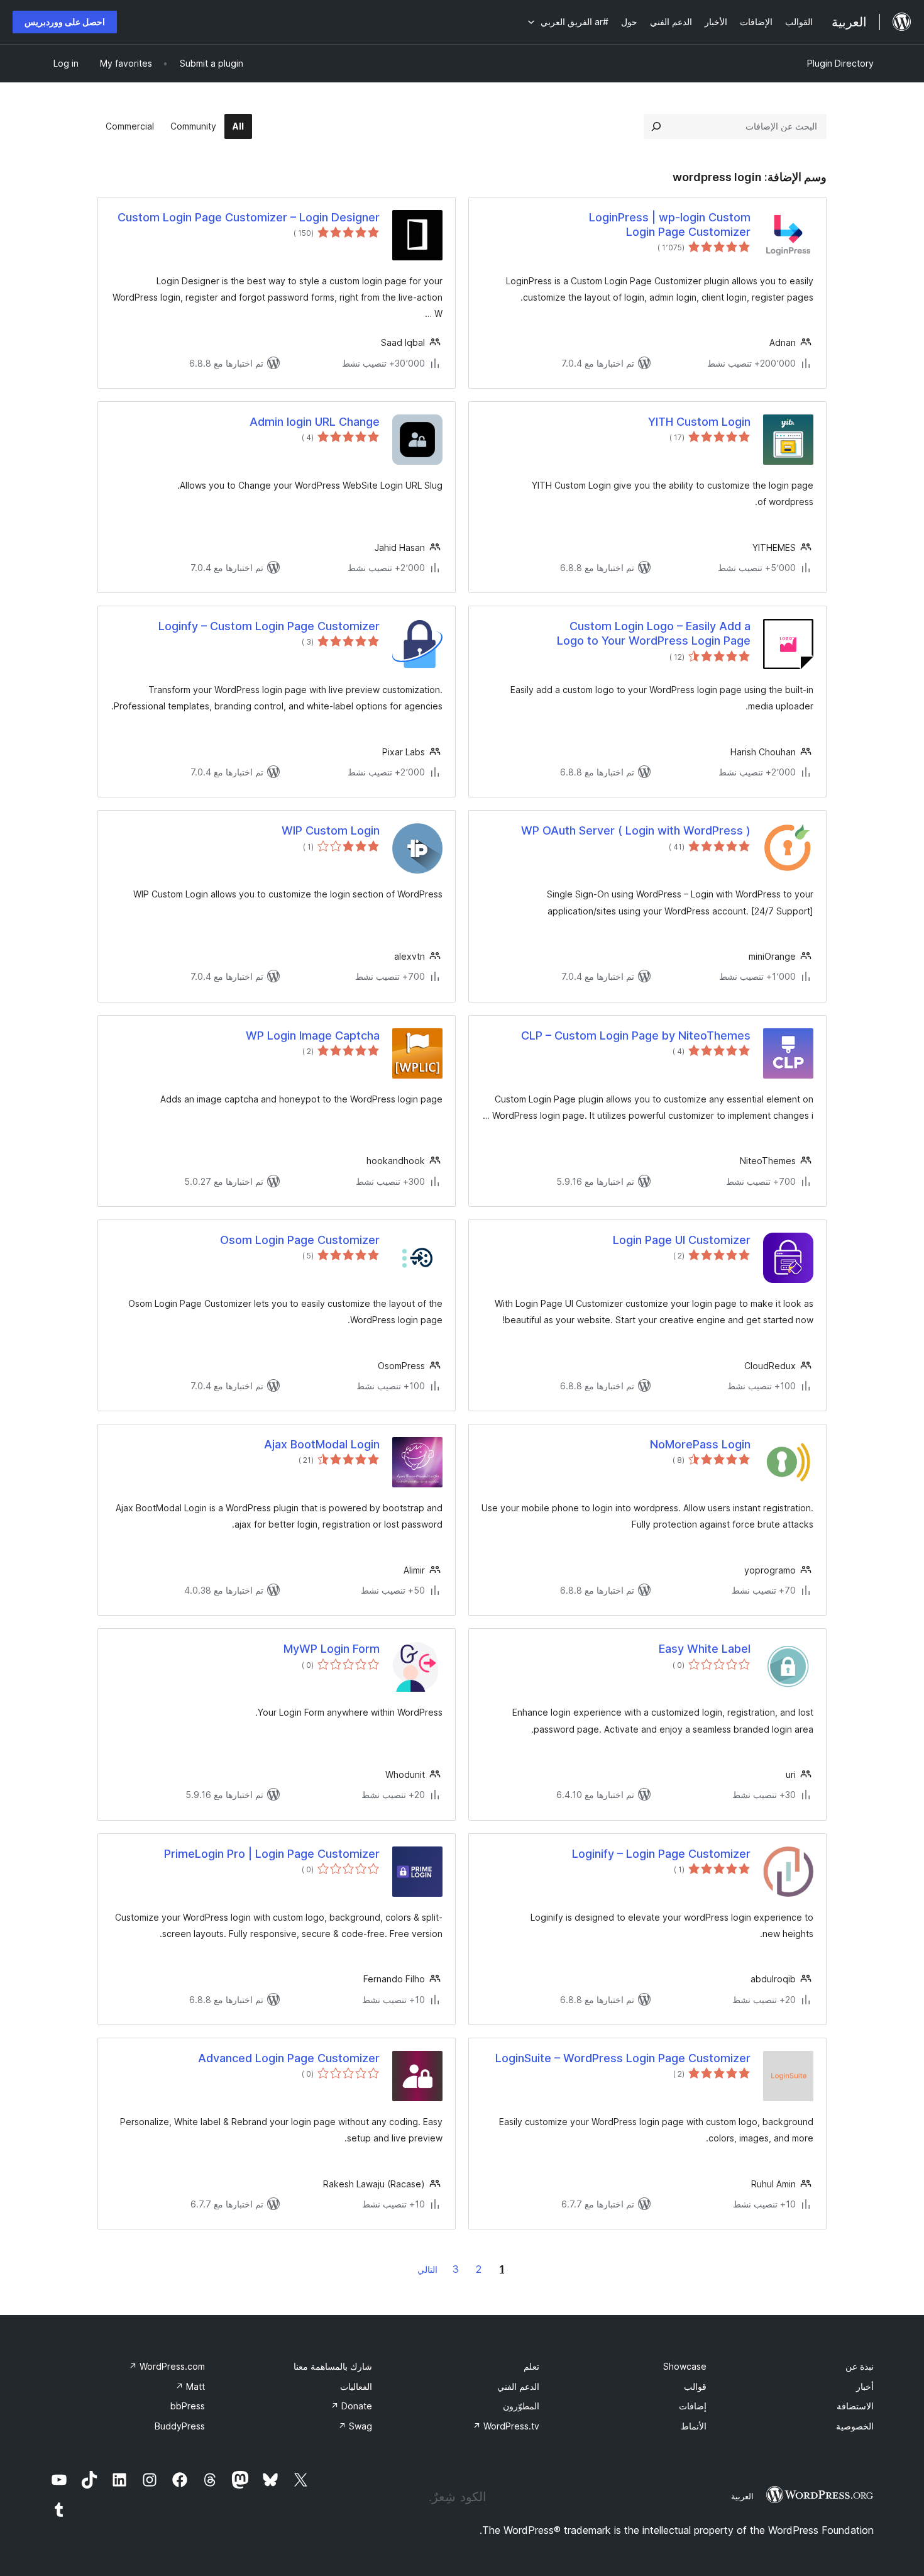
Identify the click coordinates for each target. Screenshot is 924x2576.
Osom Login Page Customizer (300, 1240)
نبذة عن (860, 2366)
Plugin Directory (840, 63)
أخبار (865, 2386)
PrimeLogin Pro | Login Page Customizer (272, 1854)
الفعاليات (356, 2386)
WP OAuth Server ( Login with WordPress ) (636, 830)
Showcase (685, 2366)
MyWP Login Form (332, 1649)
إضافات (693, 2406)
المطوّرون (521, 2406)
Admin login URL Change (315, 422)
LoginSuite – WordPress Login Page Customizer (623, 2058)
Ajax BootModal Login (322, 1444)
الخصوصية (855, 2426)
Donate (351, 2406)
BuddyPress (180, 2426)
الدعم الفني (518, 2386)
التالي (427, 2269)
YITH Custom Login (699, 422)
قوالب (695, 2386)
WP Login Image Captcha (313, 1035)
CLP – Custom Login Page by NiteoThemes (636, 1035)
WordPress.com (167, 2366)
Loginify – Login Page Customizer (661, 1854)
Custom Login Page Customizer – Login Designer (249, 217)
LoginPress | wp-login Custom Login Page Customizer (670, 225)
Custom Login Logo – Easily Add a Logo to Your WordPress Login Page (654, 633)
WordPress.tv (506, 2426)
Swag (355, 2426)
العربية (742, 2496)
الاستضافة (855, 2406)
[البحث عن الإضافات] (656, 126)
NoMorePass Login (700, 1444)
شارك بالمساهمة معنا (333, 2366)
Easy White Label (705, 1649)
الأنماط (694, 2426)
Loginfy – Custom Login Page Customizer (269, 626)
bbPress (188, 2406)
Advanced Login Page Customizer (289, 2058)
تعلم (531, 2366)
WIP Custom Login (331, 830)
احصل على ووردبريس (65, 22)
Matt (190, 2386)
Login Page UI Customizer (682, 1240)
